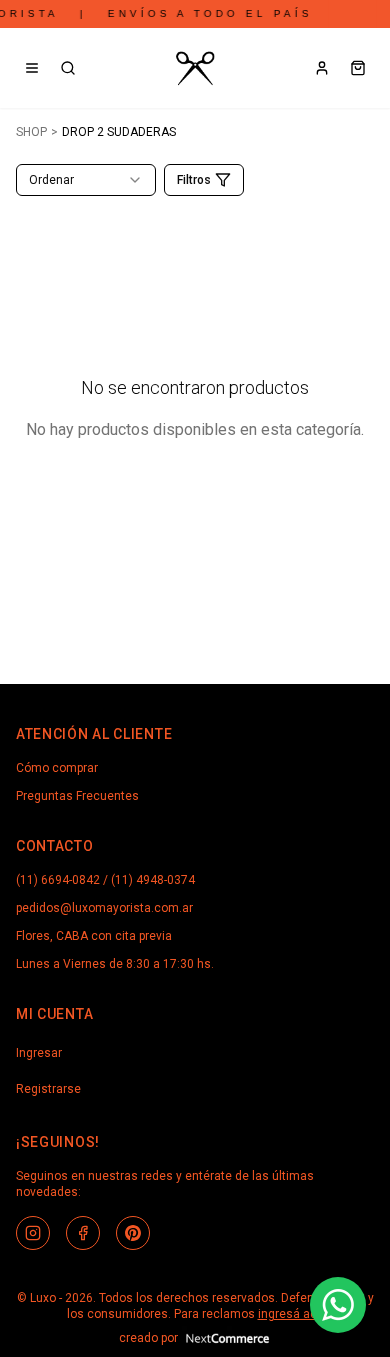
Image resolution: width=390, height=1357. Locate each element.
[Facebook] (83, 1233)
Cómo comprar (57, 768)
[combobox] (86, 180)
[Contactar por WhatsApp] (338, 1305)
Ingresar (39, 1053)
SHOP (31, 132)
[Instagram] (33, 1233)
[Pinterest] (133, 1233)
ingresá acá (291, 1314)
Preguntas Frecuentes (77, 796)
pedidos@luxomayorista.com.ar (104, 908)
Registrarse (48, 1089)
